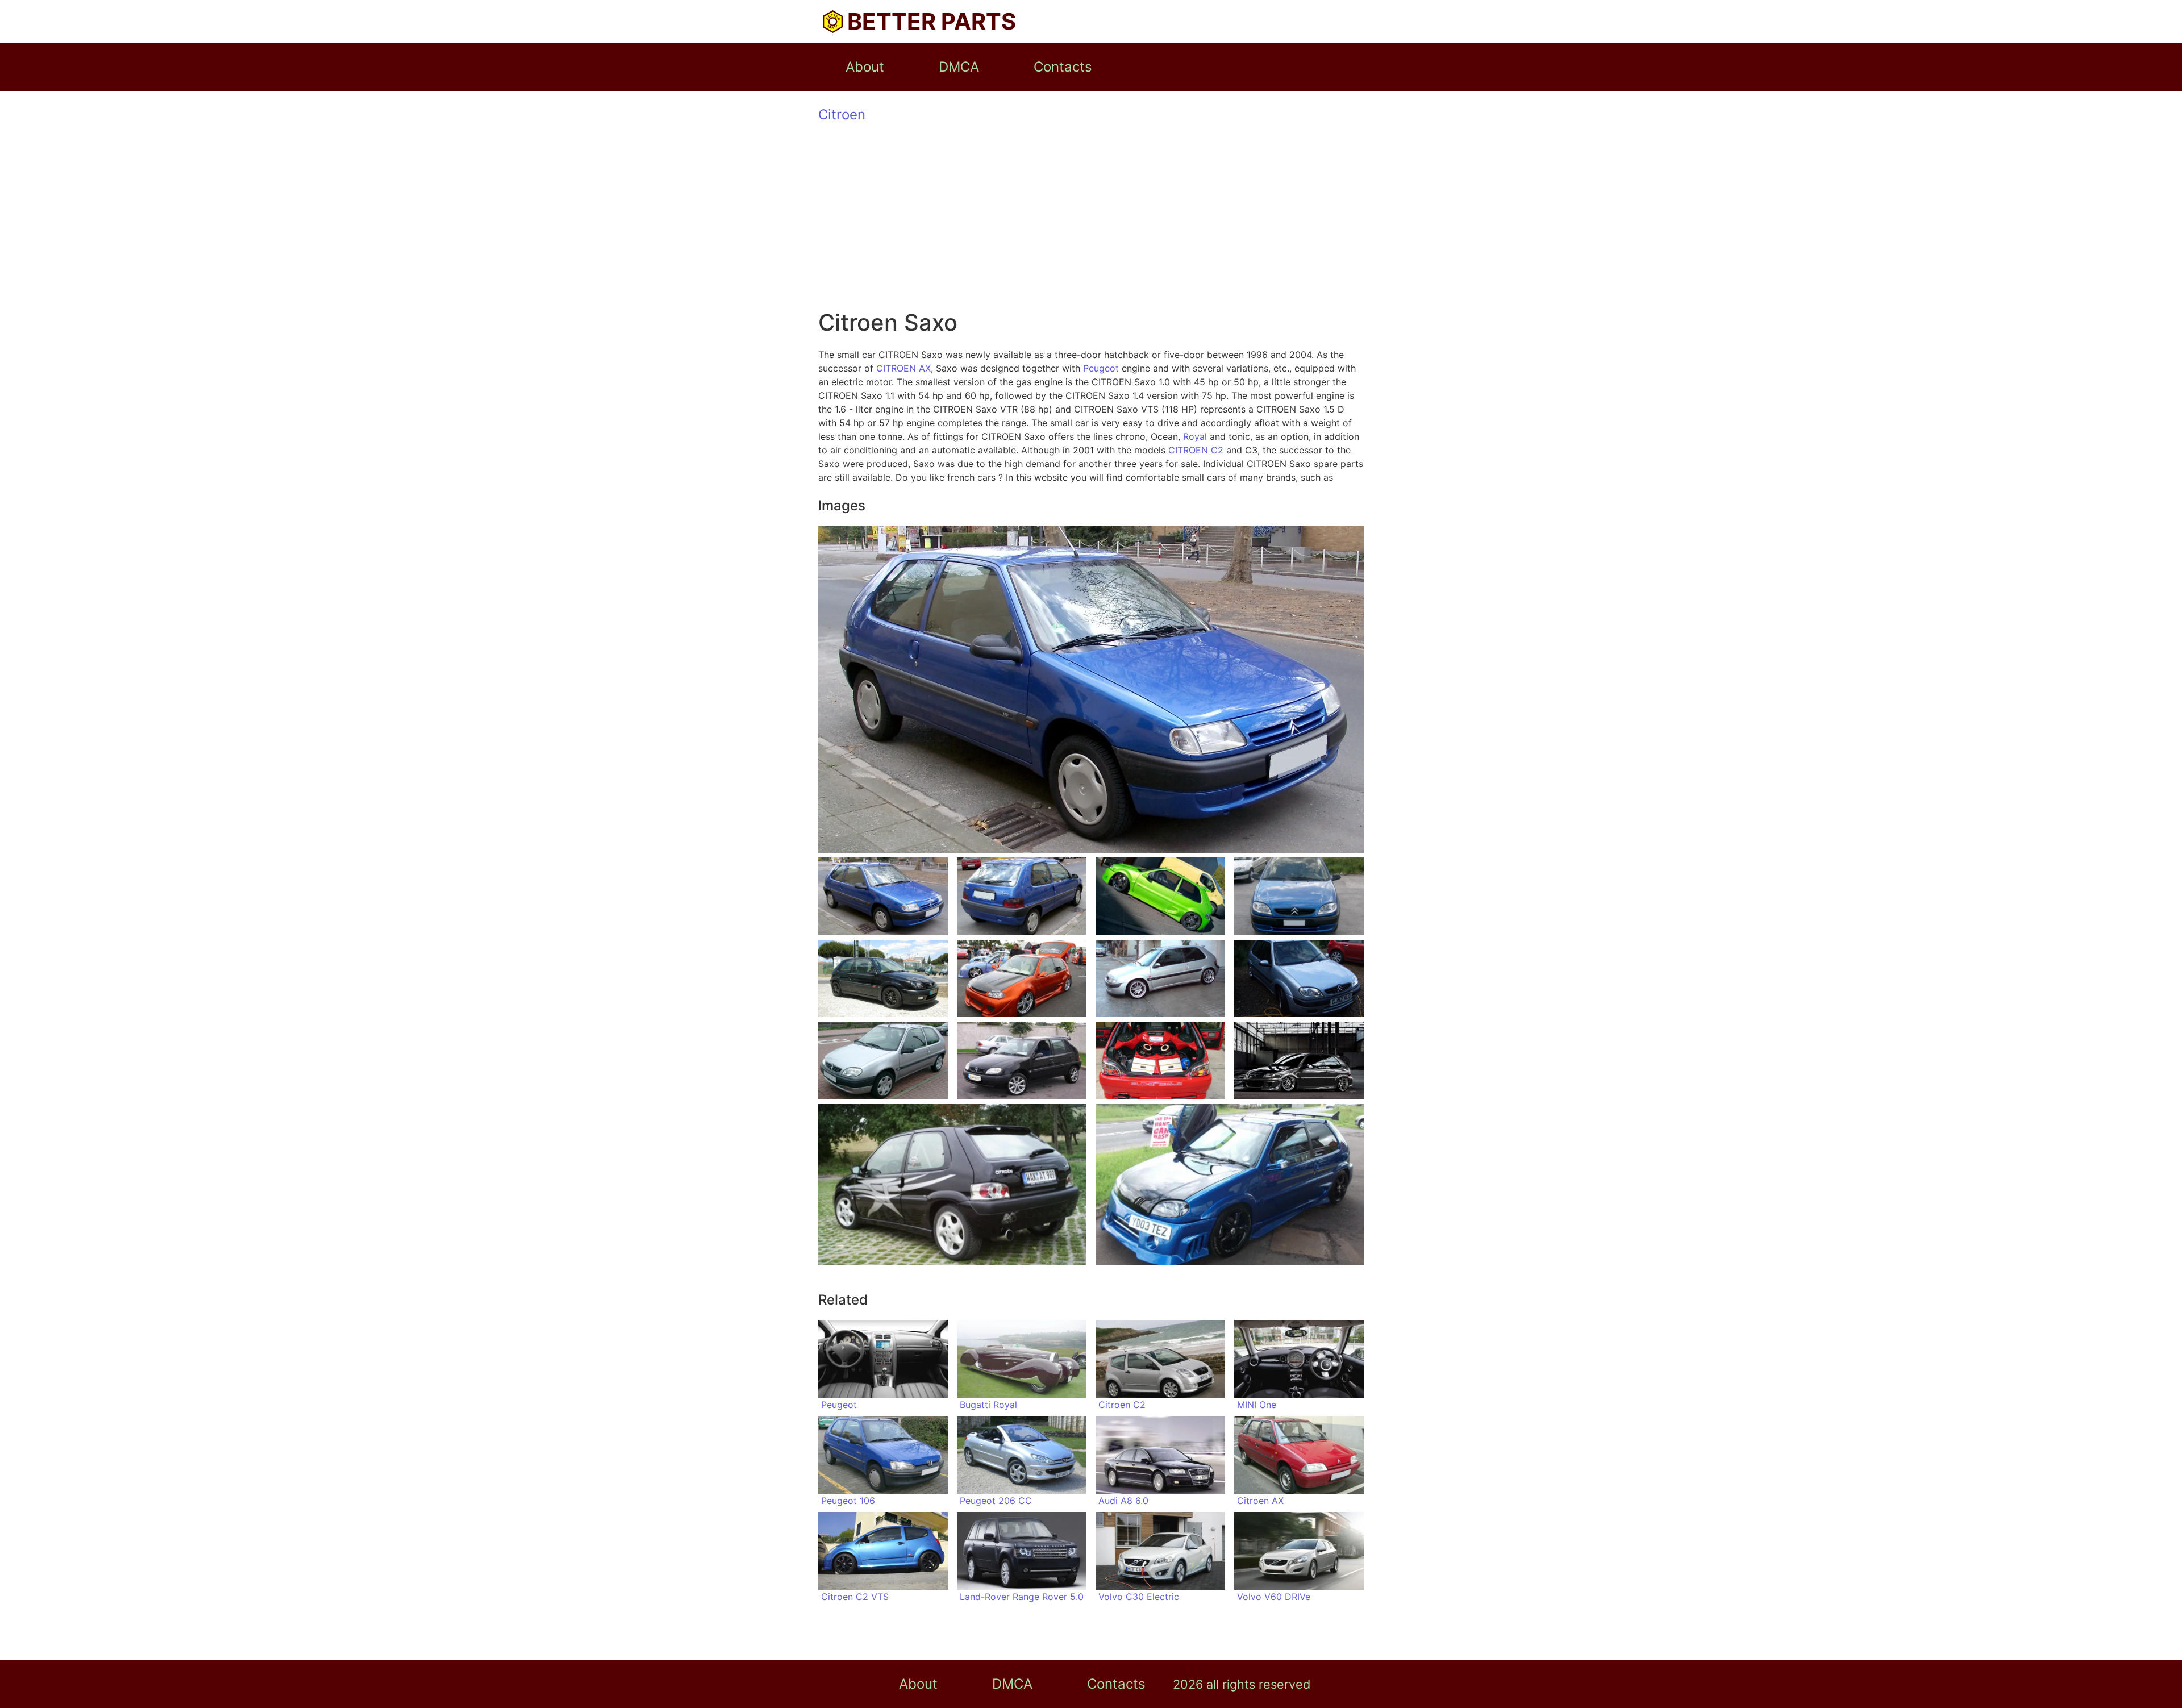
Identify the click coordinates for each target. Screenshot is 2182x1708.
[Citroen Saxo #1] (883, 896)
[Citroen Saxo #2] (1022, 896)
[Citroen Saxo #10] (1022, 1061)
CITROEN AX (903, 368)
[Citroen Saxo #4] (1299, 896)
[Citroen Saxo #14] (1230, 1184)
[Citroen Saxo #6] (1022, 979)
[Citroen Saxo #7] (1160, 979)
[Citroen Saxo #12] (1299, 1061)
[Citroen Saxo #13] (952, 1184)
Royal (1195, 436)
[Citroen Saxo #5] (883, 979)
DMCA (959, 67)
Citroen (842, 114)
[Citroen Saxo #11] (1160, 1061)
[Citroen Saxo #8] (1299, 979)
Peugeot (1101, 368)
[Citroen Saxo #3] (1160, 896)
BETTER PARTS (932, 21)
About (865, 67)
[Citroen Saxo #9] (883, 1061)
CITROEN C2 (1196, 450)
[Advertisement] (1091, 224)
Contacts (1063, 67)
